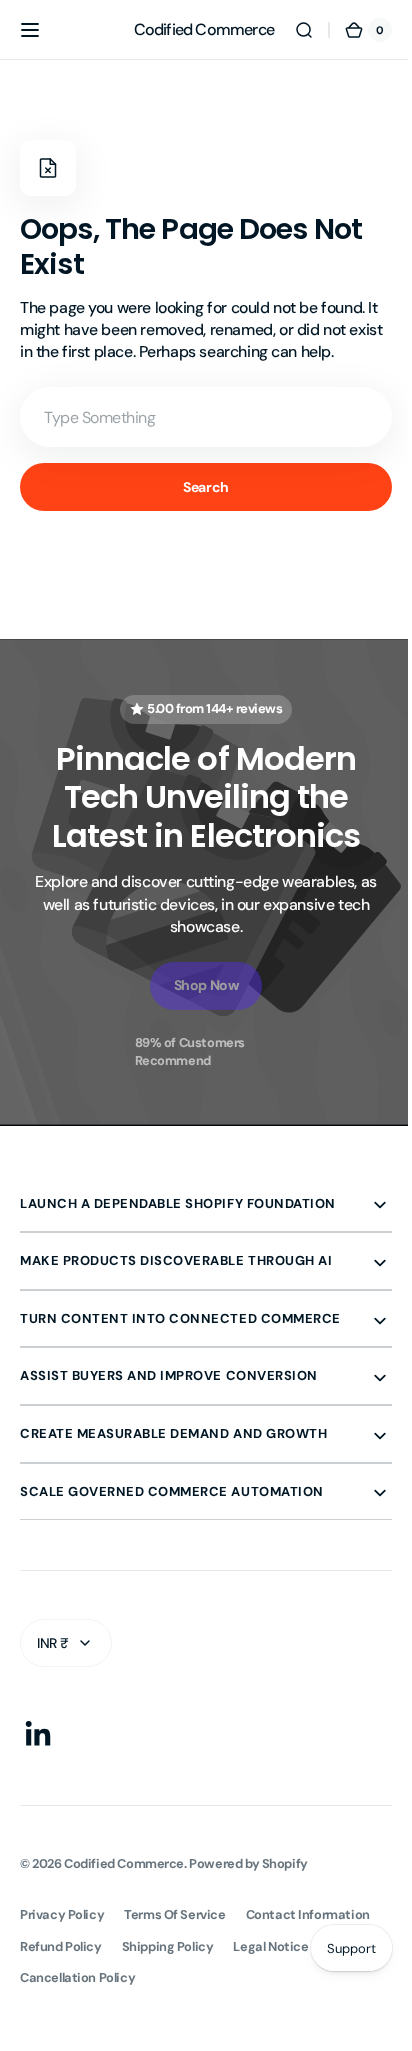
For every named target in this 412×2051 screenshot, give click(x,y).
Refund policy (61, 1946)
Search (198, 487)
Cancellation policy (77, 1977)
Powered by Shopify (248, 1863)
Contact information (308, 1914)
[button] (30, 30)
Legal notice (270, 1946)
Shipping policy (168, 1946)
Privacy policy (62, 1914)
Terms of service (174, 1914)
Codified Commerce (124, 1863)
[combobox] (198, 417)
